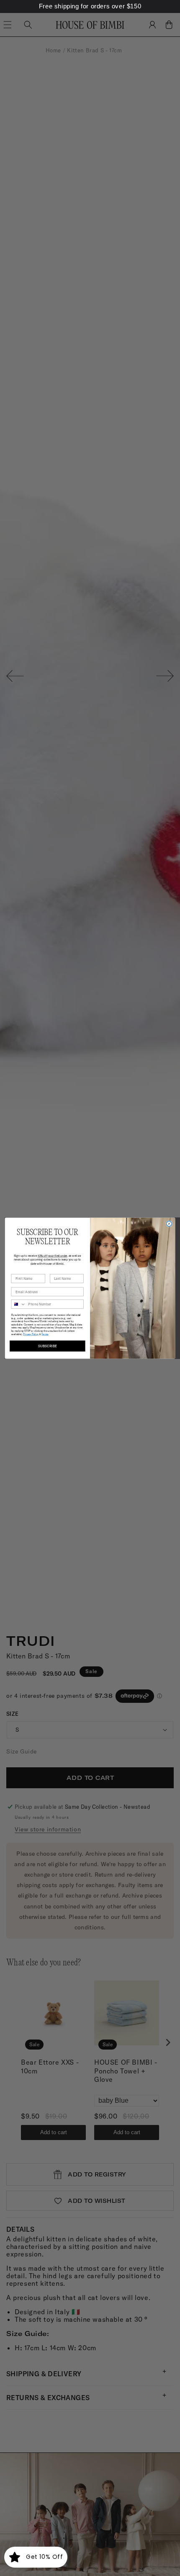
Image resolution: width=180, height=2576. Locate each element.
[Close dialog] (169, 1224)
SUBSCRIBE (48, 1346)
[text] (90, 6)
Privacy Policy (31, 1334)
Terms (45, 1334)
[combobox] (18, 1304)
